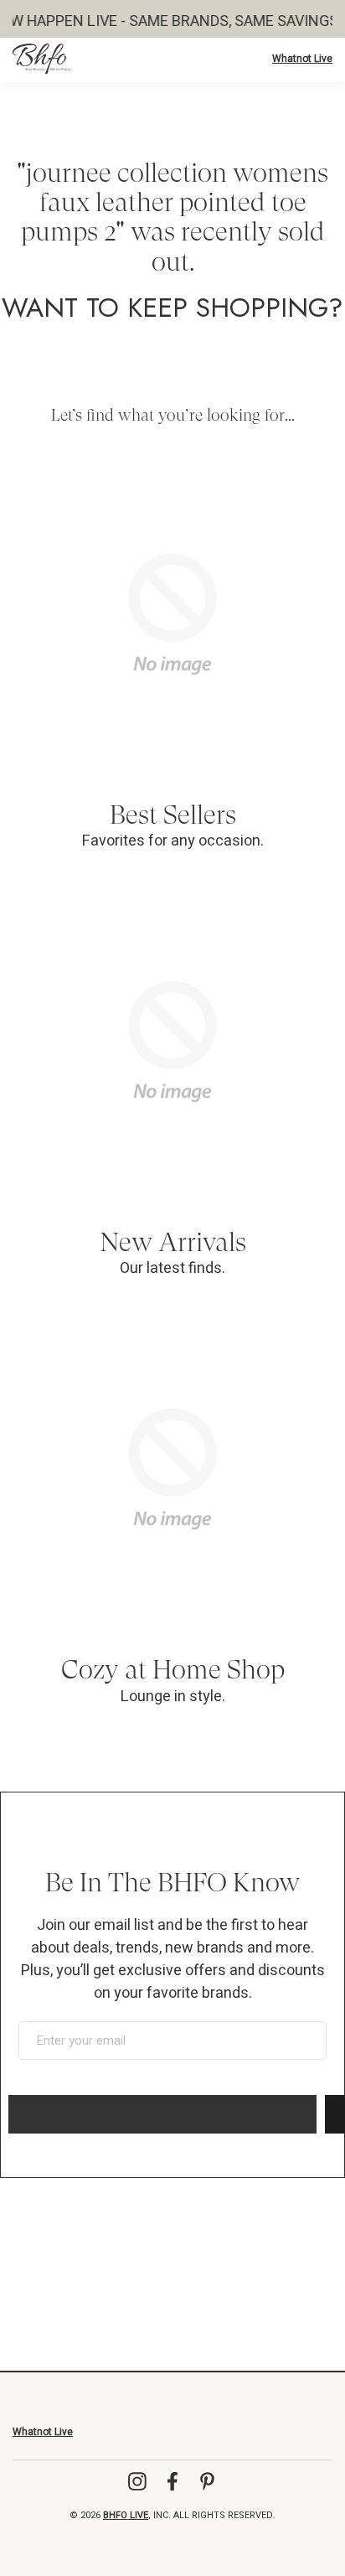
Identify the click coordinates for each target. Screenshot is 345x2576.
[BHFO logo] (42, 59)
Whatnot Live (302, 59)
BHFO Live (126, 2515)
